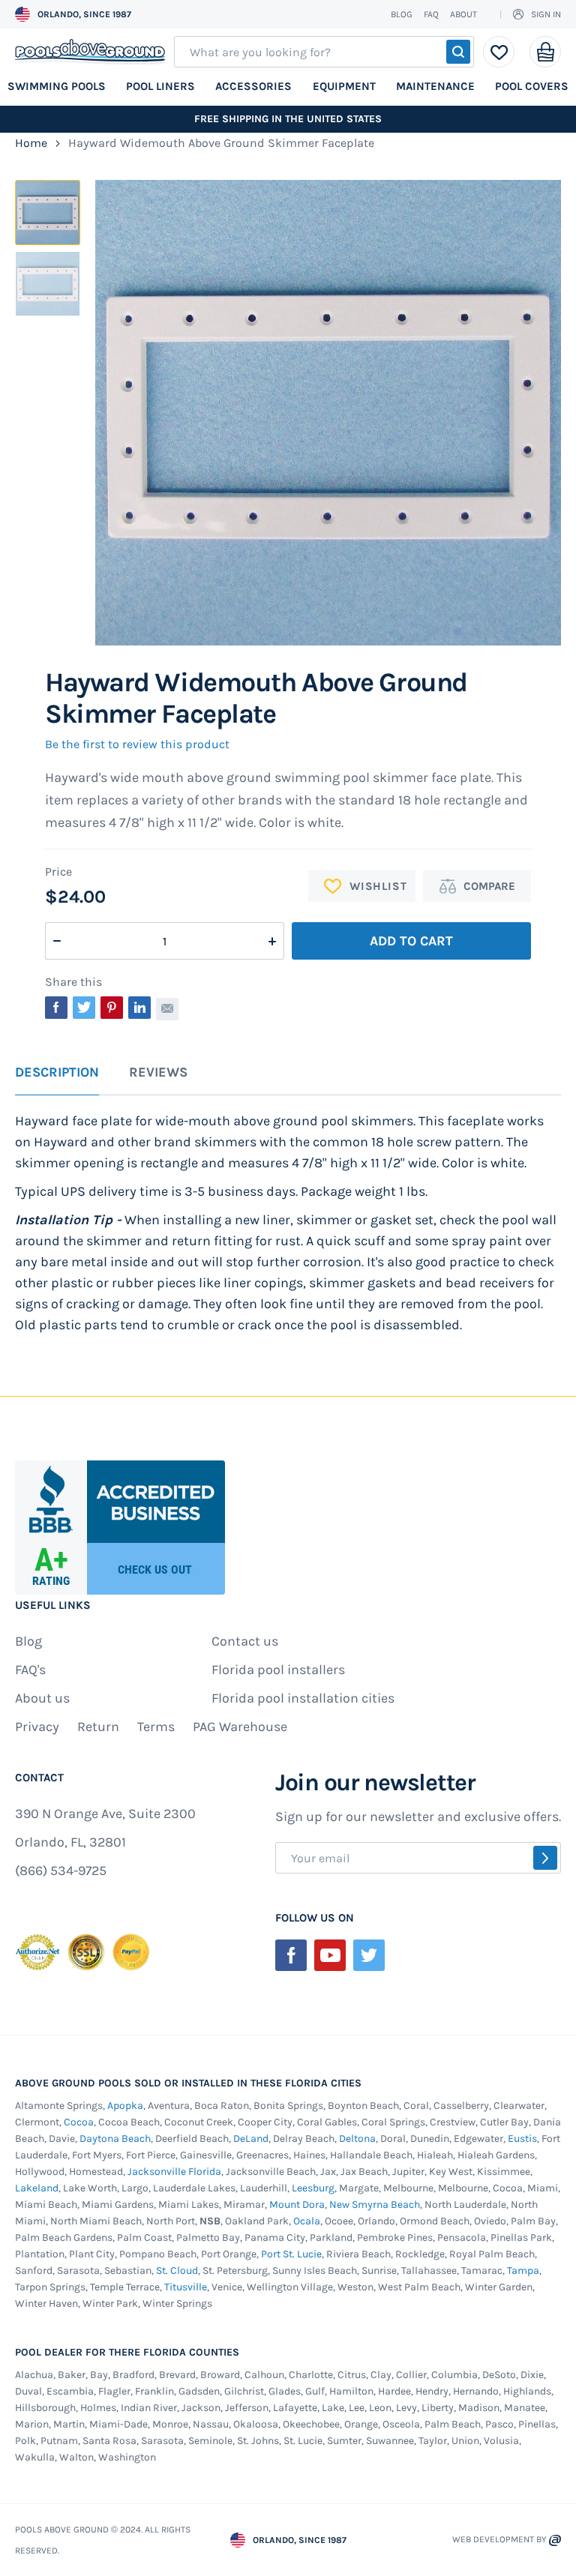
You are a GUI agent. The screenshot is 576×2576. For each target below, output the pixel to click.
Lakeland (37, 2188)
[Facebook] (291, 1955)
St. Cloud (177, 2270)
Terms (156, 1727)
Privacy (37, 1727)
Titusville (186, 2287)
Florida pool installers (278, 1670)
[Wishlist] (499, 52)
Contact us (245, 1641)
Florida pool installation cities (303, 1698)
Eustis (522, 2139)
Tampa (523, 2270)
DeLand (251, 2139)
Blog (402, 14)
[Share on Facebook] (56, 1008)
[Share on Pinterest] (112, 1008)
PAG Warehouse (240, 1727)
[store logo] (90, 52)
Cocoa (79, 2122)
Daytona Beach (115, 2139)
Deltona (357, 2139)
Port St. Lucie (291, 2254)
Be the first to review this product (137, 744)
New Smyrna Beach (375, 2205)
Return (98, 1727)
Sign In (546, 14)
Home (31, 143)
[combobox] (324, 52)
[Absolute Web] (555, 2540)
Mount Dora (297, 2205)
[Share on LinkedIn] (139, 1008)
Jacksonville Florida (174, 2172)
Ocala (307, 2221)
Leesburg (313, 2188)
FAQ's (30, 1670)
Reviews (158, 1073)
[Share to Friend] (167, 1009)
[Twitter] (369, 1955)
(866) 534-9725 (61, 1871)
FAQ (431, 14)
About (463, 14)
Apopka (125, 2106)
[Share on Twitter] (84, 1008)
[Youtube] (330, 1955)
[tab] (57, 1080)
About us (42, 1698)
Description (57, 1073)
